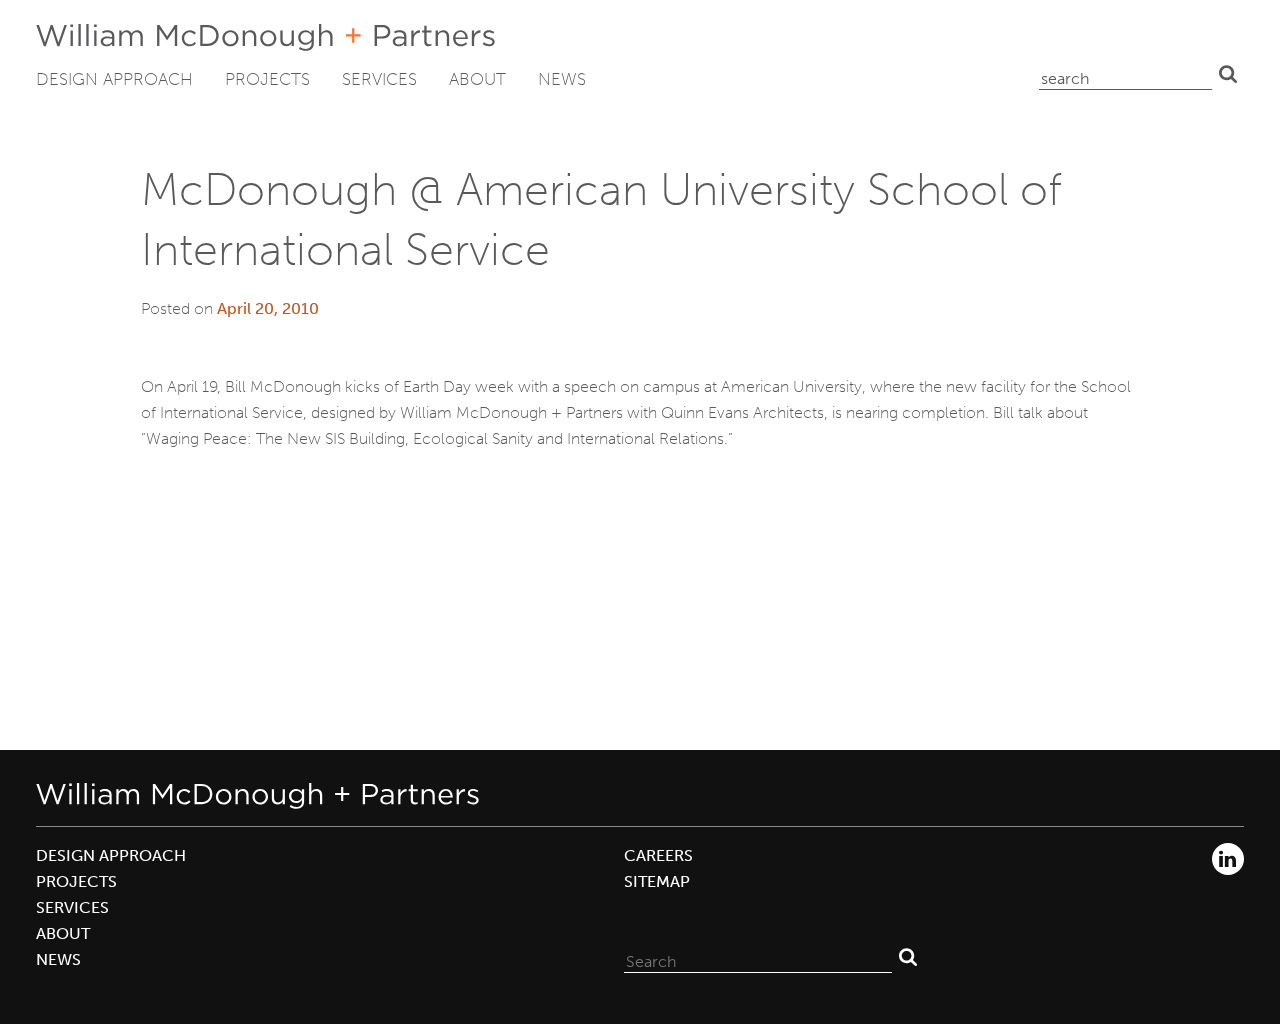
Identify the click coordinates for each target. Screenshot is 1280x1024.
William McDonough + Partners (265, 37)
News (562, 79)
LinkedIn (1228, 859)
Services (379, 79)
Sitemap (657, 881)
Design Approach (114, 79)
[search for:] (1125, 74)
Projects (267, 79)
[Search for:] (758, 957)
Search (1228, 74)
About (477, 79)
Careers (658, 855)
